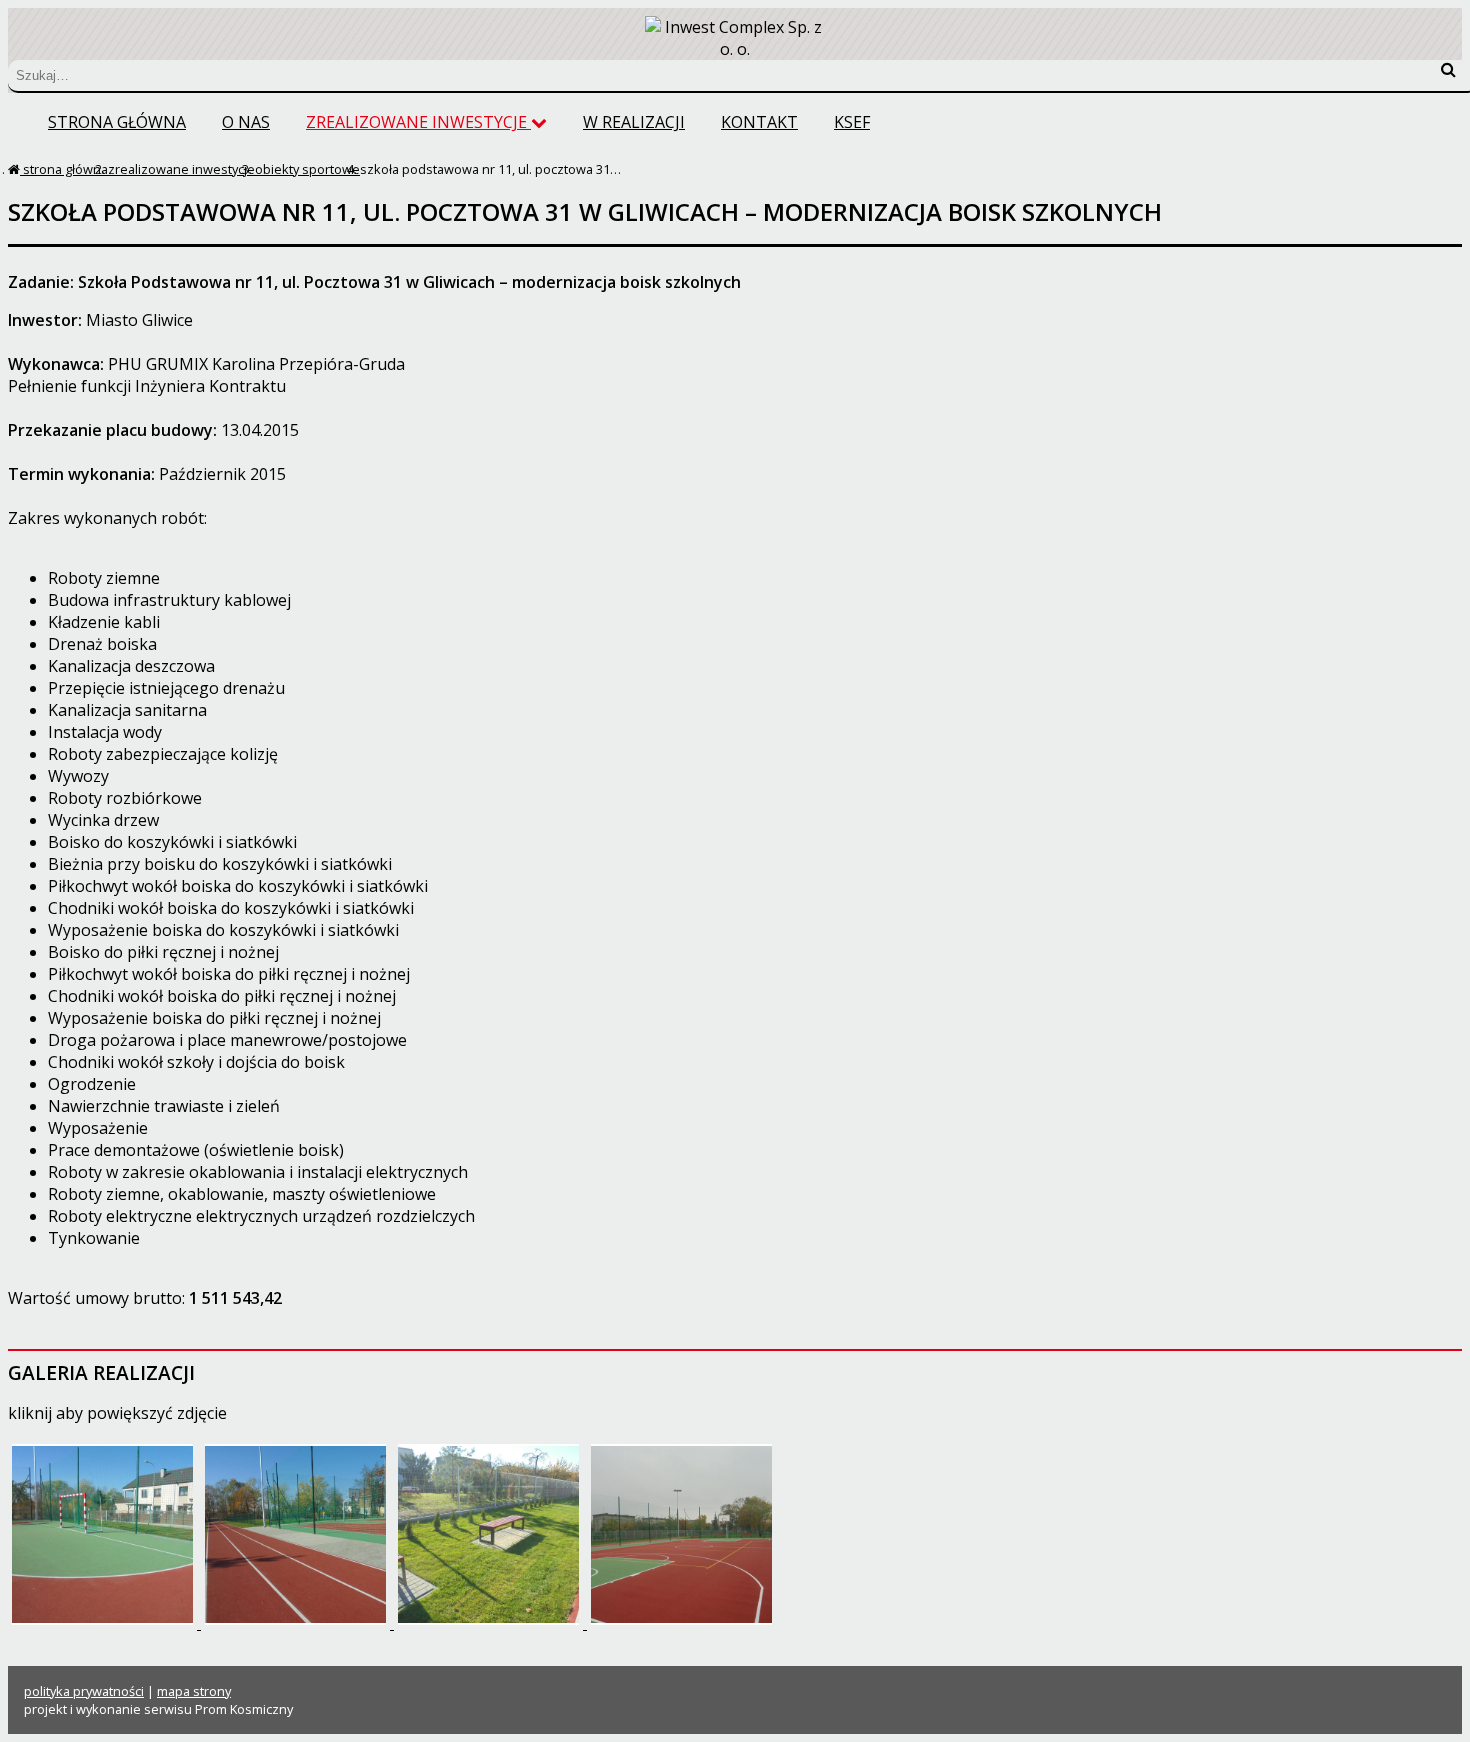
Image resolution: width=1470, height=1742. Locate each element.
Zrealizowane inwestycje (418, 122)
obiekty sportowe (307, 169)
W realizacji (634, 122)
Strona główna (117, 122)
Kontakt (759, 122)
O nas (246, 122)
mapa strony (194, 1691)
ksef (852, 122)
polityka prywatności (84, 1691)
